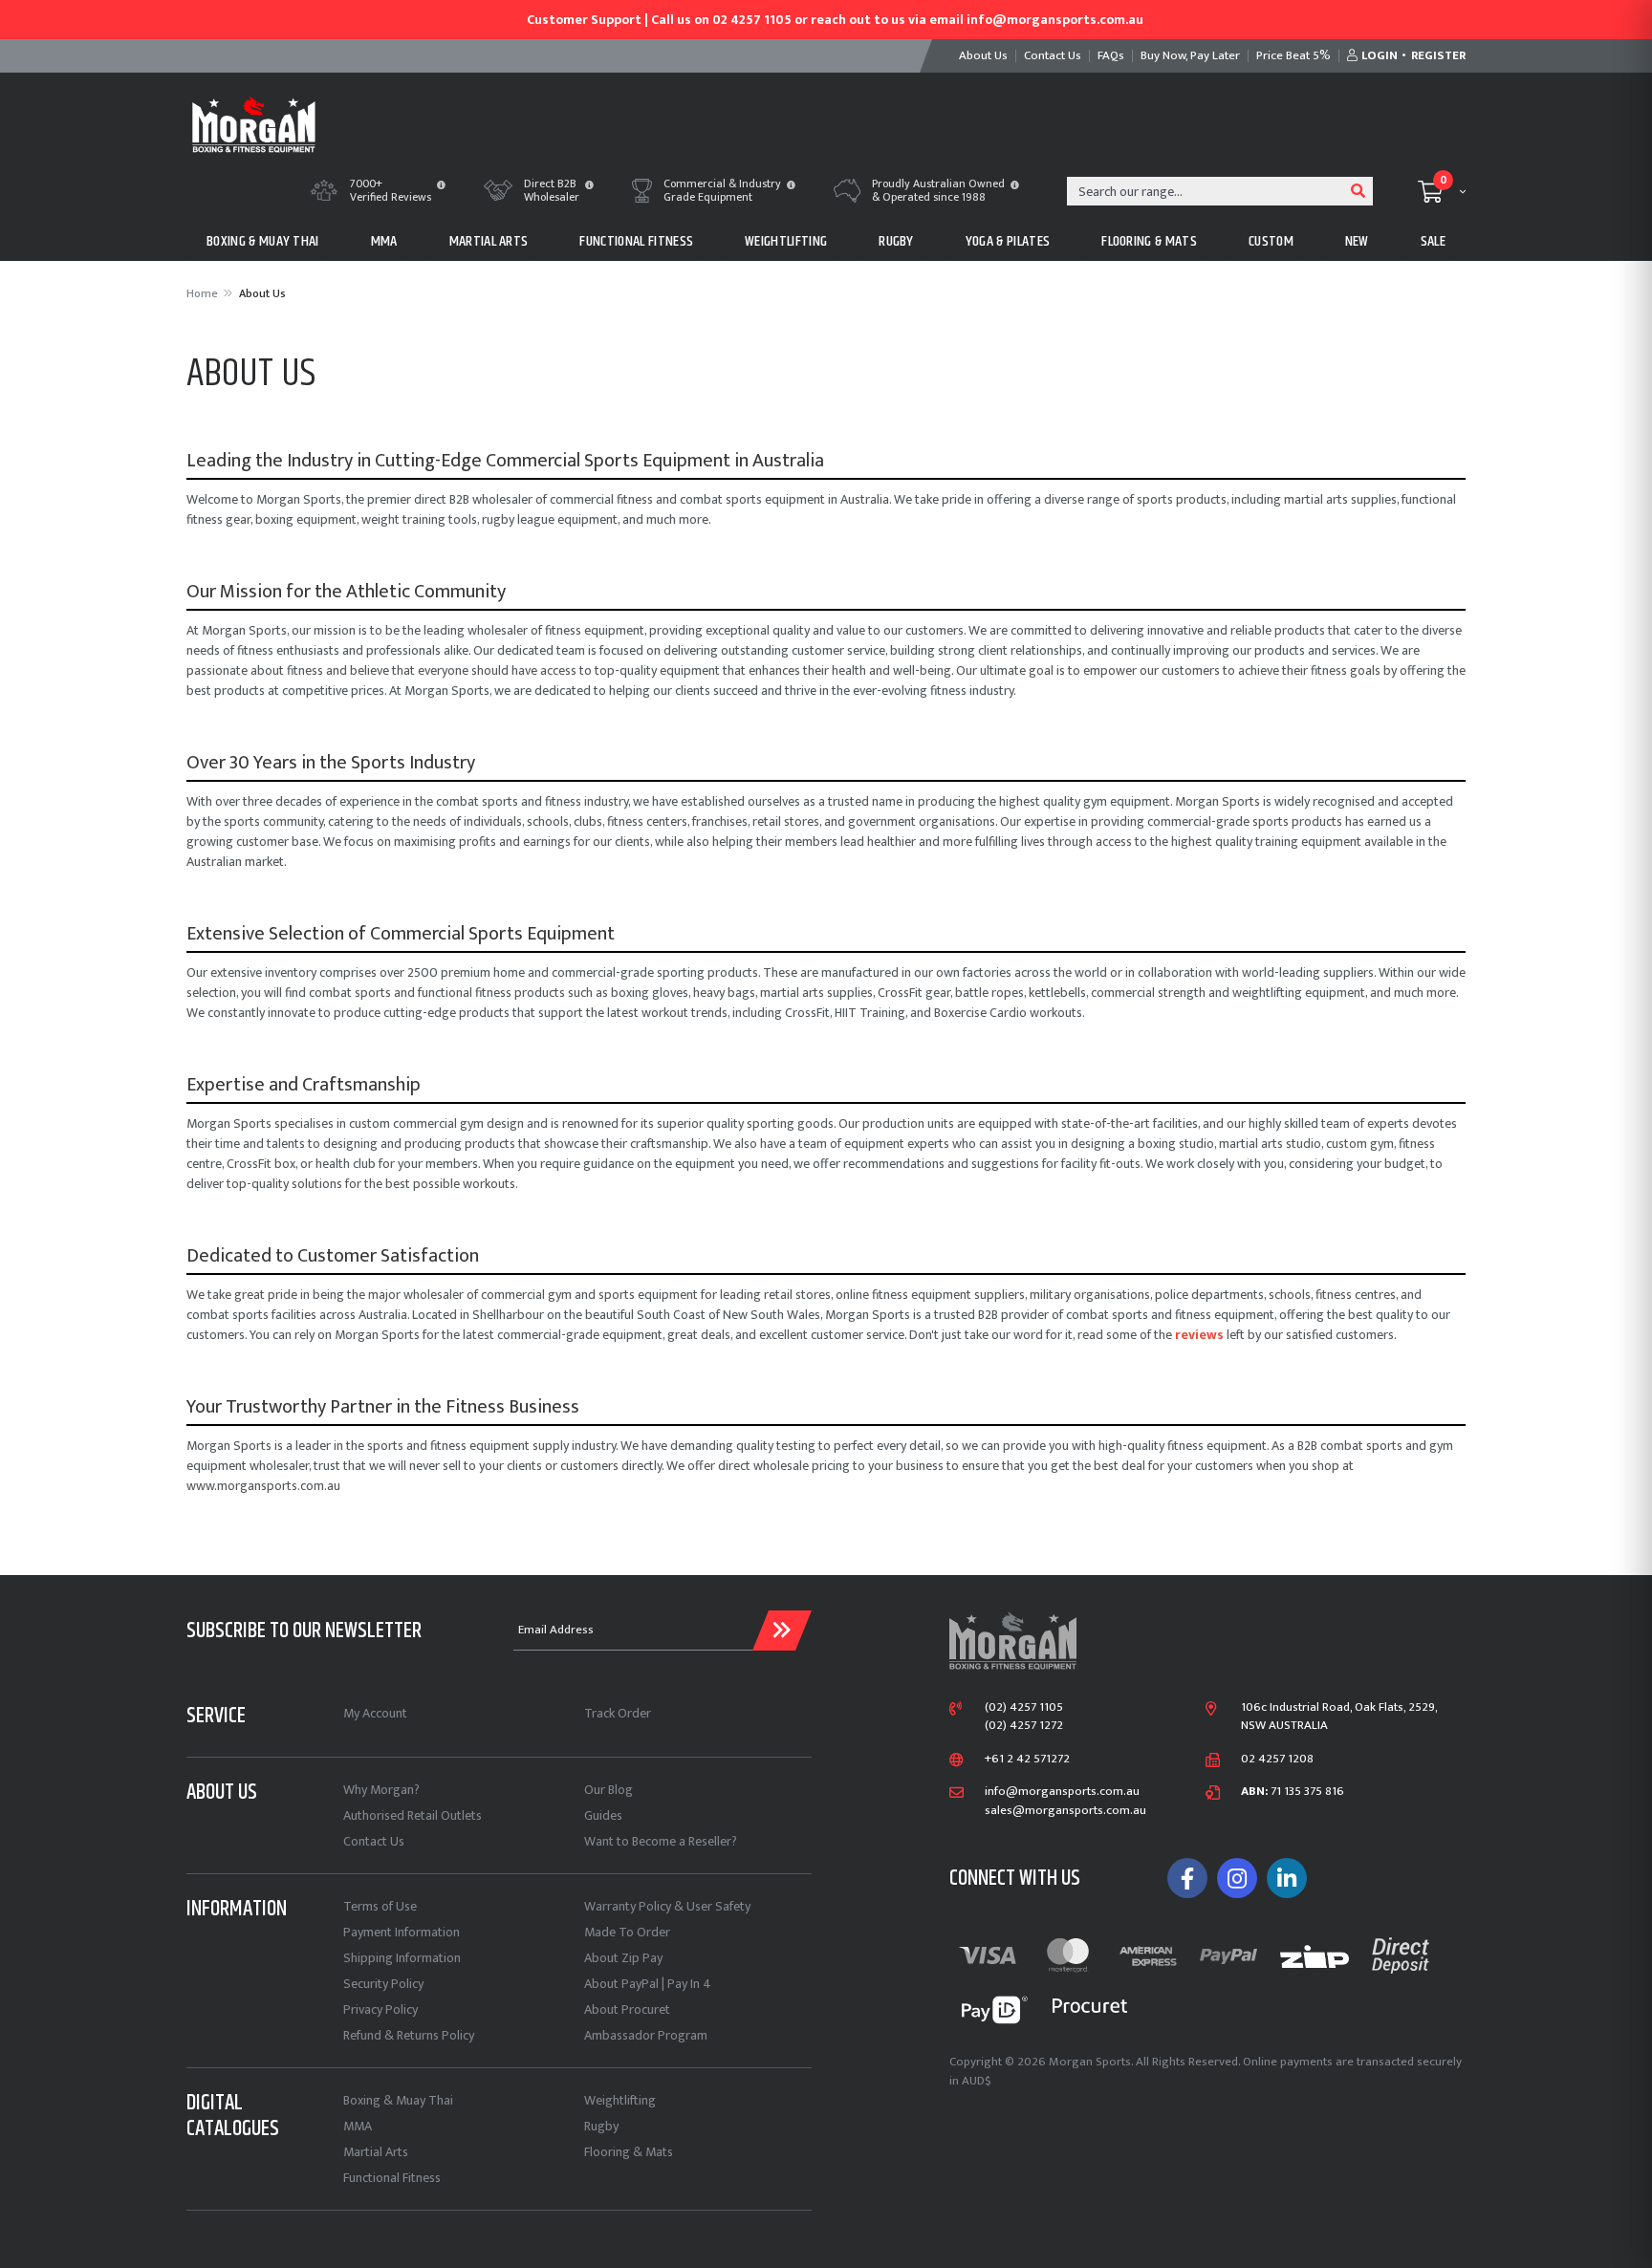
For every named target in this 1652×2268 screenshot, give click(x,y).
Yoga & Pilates (1008, 241)
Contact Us (374, 1841)
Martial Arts (376, 2152)
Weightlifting (620, 2100)
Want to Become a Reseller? (661, 1841)
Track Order (618, 1713)
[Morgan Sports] (254, 123)
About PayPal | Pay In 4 (648, 1984)
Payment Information (402, 1932)
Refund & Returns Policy (409, 2035)
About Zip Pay (623, 1958)
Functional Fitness (392, 2178)
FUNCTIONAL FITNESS (636, 241)
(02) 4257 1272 (1024, 1726)
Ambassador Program (646, 2035)
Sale (1433, 241)
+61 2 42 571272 (1027, 1760)
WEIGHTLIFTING (786, 241)
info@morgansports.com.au (1062, 1792)
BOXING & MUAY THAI (263, 241)
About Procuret (627, 2009)
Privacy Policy (380, 2009)
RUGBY (896, 241)
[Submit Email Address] (782, 1631)
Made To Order (627, 1932)
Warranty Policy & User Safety (667, 1906)
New (1357, 241)
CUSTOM (1271, 241)
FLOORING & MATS (1149, 241)
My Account (375, 1713)
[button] (441, 186)
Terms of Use (380, 1906)
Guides (603, 1815)
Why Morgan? (381, 1790)
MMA (384, 241)
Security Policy (383, 1984)
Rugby (601, 2126)
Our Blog (609, 1790)
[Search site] (1359, 191)
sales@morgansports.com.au (1065, 1811)
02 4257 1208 (1277, 1760)
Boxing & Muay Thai (398, 2100)
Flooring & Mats (629, 2152)
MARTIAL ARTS (489, 241)
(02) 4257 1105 (1024, 1708)
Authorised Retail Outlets (413, 1815)
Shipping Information (402, 1958)
